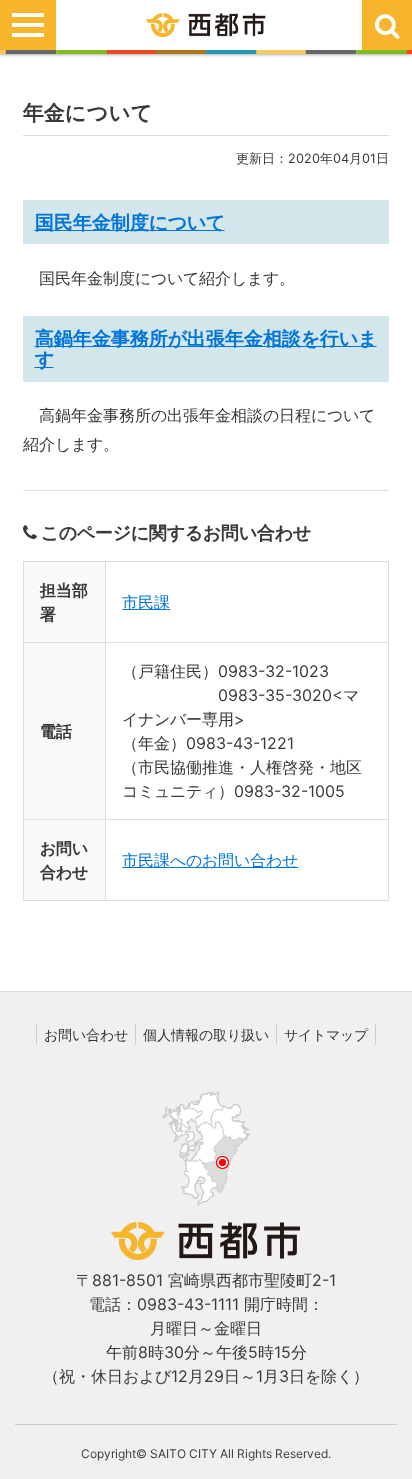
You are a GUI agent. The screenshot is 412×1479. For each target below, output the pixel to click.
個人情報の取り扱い (206, 1034)
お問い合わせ (86, 1034)
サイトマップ (326, 1034)
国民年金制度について (130, 222)
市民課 (146, 602)
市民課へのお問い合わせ (210, 860)
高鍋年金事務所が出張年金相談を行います (206, 348)
